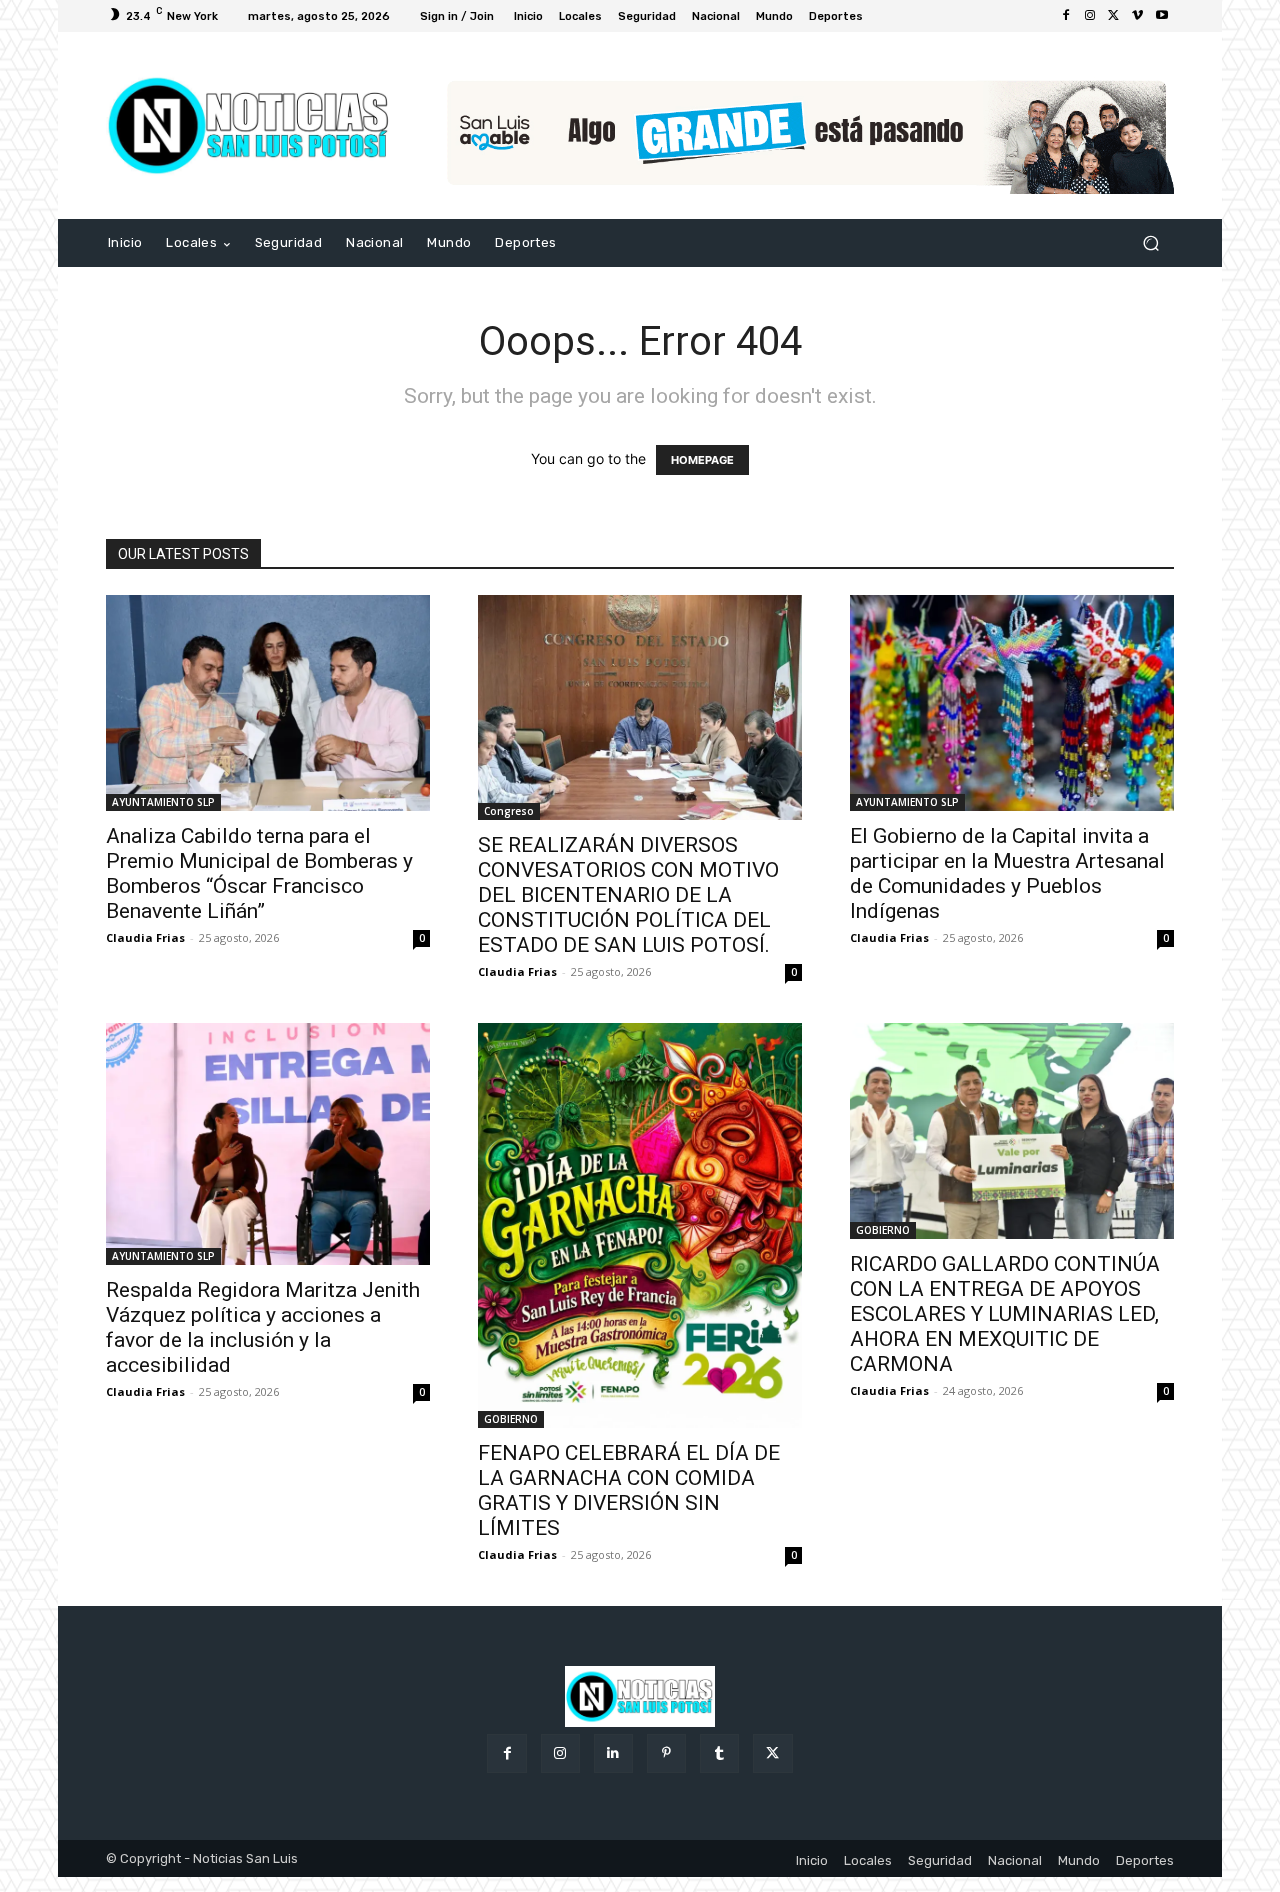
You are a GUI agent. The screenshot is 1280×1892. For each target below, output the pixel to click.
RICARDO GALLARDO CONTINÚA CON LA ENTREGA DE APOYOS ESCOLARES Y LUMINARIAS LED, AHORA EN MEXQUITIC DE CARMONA (1005, 1314)
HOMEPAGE (702, 460)
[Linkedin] (613, 1753)
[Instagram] (1090, 16)
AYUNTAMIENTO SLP (163, 802)
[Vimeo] (1138, 16)
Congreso (509, 811)
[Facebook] (1066, 16)
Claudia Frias (145, 937)
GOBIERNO (511, 1419)
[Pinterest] (666, 1753)
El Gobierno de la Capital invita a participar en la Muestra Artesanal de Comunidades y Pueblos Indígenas (1007, 873)
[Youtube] (1162, 16)
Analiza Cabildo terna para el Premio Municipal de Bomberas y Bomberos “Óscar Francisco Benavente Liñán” (259, 873)
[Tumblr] (719, 1753)
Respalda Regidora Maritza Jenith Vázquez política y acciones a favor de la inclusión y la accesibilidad (263, 1327)
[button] (1150, 243)
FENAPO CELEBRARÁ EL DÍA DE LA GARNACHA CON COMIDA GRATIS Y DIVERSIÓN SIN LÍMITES (629, 1490)
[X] (1114, 16)
